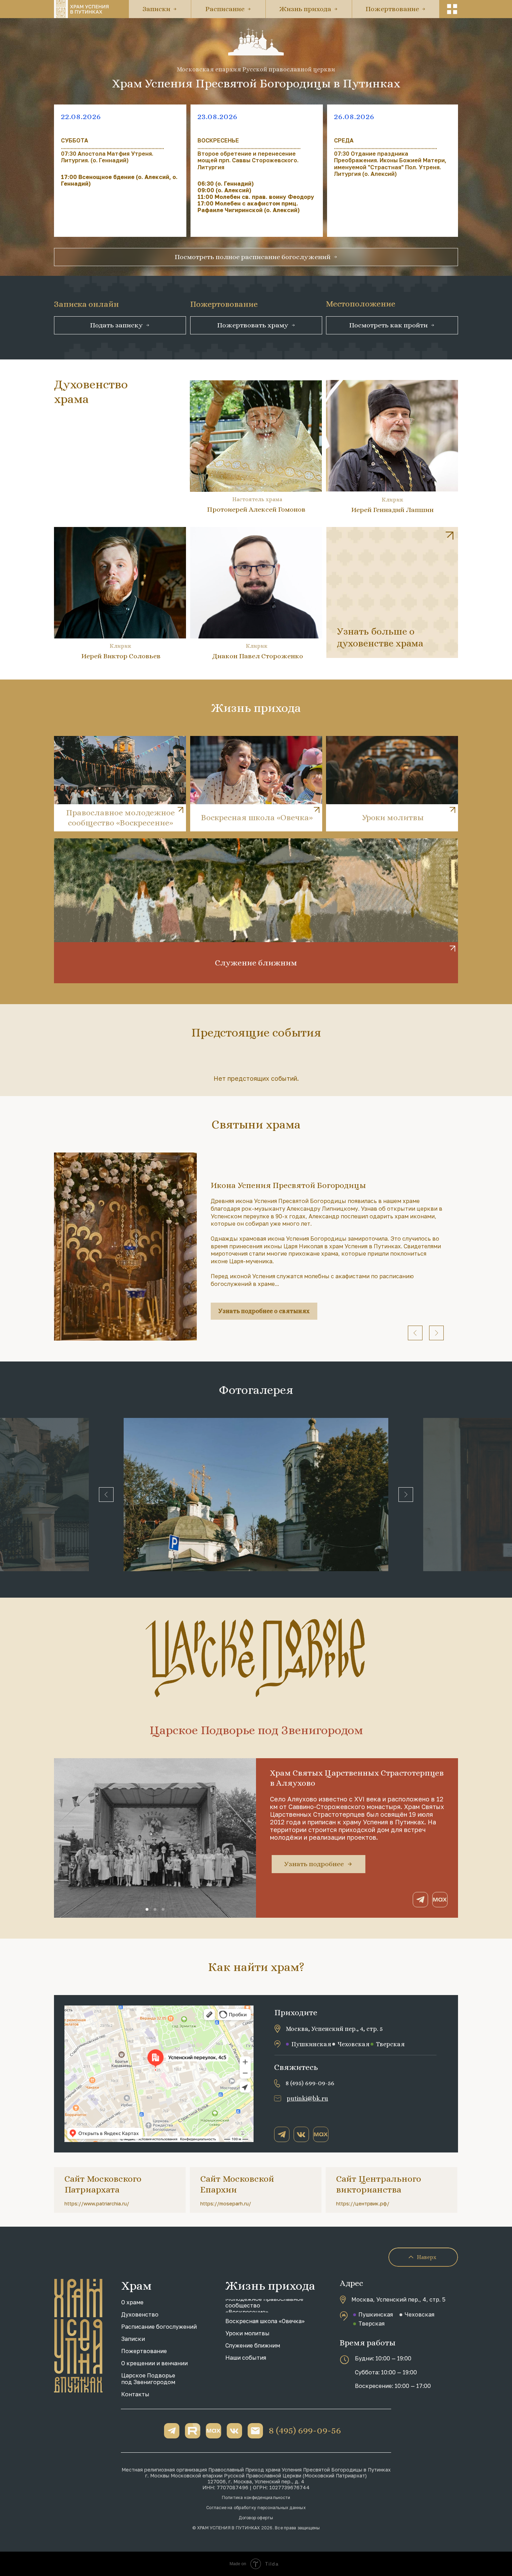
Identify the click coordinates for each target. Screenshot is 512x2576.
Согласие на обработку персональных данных (256, 2508)
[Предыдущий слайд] (415, 1333)
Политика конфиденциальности (256, 2497)
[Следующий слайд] (436, 1333)
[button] (452, 9)
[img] (392, 592)
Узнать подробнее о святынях (264, 1311)
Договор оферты (256, 2518)
